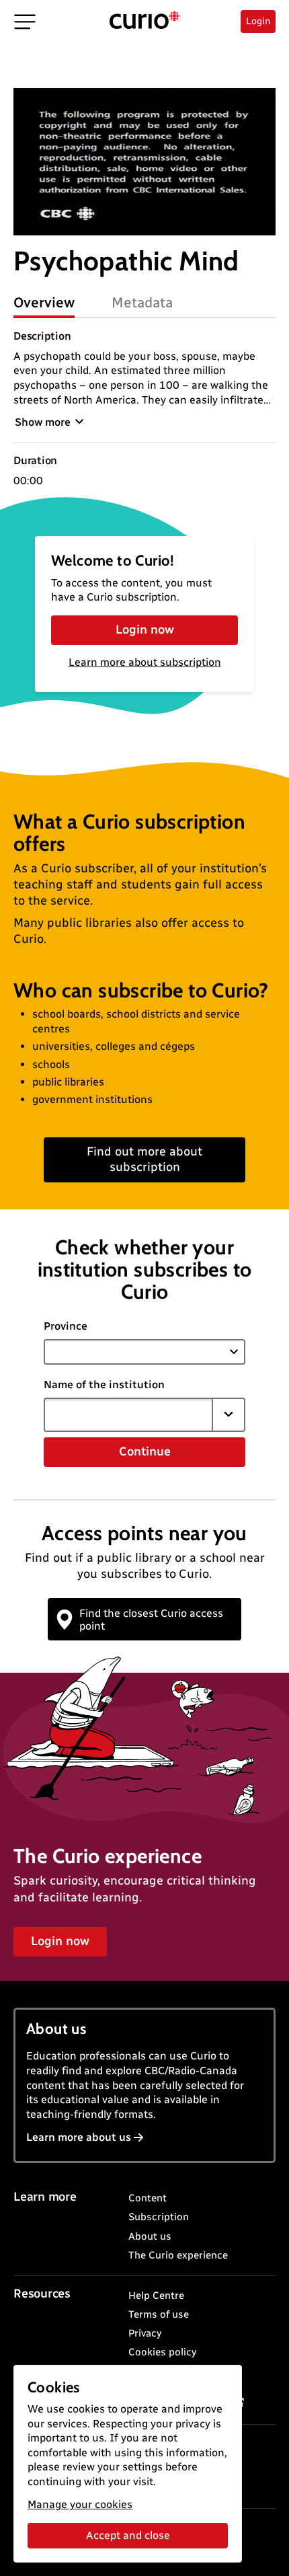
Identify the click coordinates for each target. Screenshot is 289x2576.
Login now (145, 630)
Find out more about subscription (144, 1159)
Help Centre (156, 2296)
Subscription (159, 2217)
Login (258, 21)
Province (66, 1326)
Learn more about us (79, 2137)
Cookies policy (162, 2352)
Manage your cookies (80, 2504)
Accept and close (128, 2535)
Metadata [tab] (142, 302)
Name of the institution (104, 1385)
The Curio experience (178, 2255)
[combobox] (128, 1414)
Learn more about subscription (145, 662)
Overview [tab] (44, 302)
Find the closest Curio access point (151, 1620)
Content (148, 2198)
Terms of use (159, 2314)
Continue (145, 1451)
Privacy (145, 2333)
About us (150, 2236)
